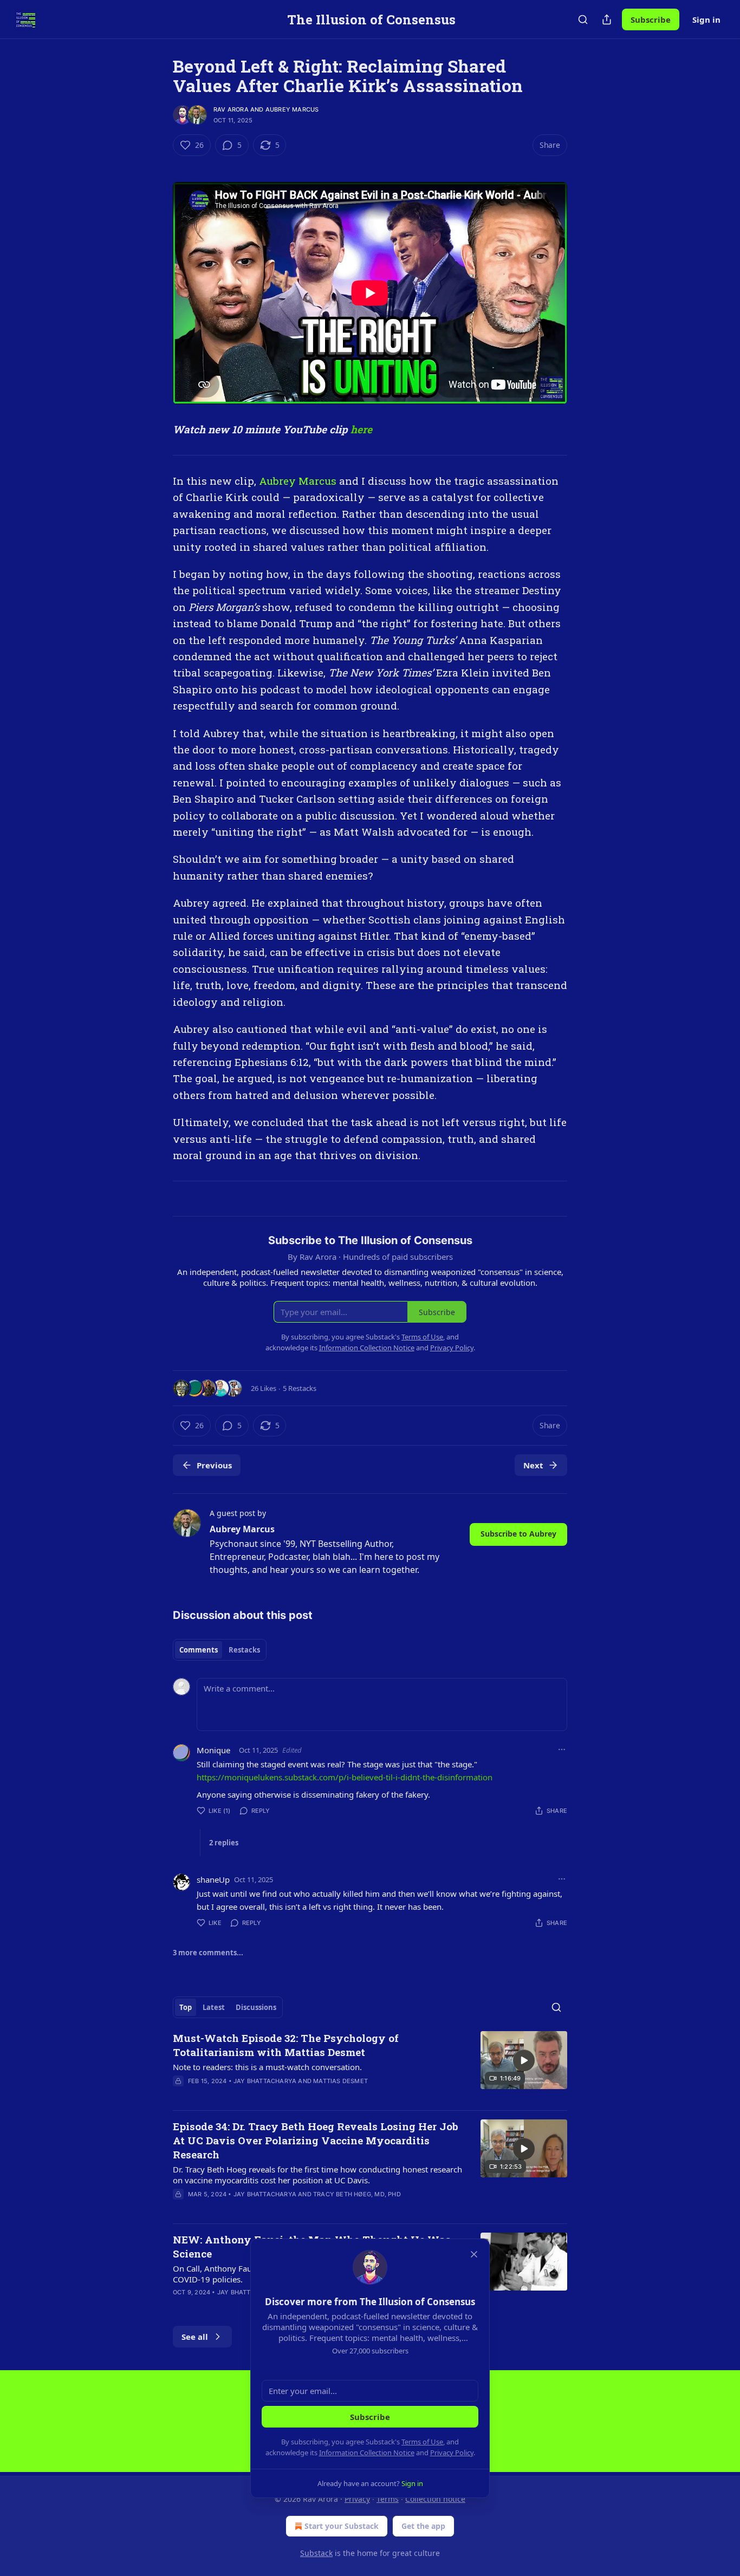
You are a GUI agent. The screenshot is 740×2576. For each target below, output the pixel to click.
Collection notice (435, 2499)
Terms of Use (422, 2442)
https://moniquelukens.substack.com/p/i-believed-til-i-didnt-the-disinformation (345, 1777)
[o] (524, 2060)
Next (533, 1465)
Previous (214, 1465)
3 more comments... (208, 1953)
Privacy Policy (452, 2453)
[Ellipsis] (562, 1749)
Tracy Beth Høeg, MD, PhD (357, 2194)
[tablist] (220, 1650)
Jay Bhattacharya (265, 2081)
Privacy (357, 2499)
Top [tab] (186, 2007)
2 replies (224, 1843)
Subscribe (651, 19)
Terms (388, 2499)
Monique (213, 1750)
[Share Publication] (607, 19)
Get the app (423, 2526)
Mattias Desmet (340, 2081)
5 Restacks (300, 1388)
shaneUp (213, 1879)
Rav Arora (231, 109)
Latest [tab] (214, 2007)
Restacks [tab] (244, 1650)
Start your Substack (342, 2526)
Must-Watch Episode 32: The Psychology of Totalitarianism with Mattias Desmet (286, 2045)
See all (195, 2337)
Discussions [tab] (256, 2007)
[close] (474, 2254)
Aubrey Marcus (292, 109)
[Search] (583, 19)
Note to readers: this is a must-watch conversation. (267, 2067)
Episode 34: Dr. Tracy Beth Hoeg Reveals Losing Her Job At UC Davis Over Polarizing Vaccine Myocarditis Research (316, 2140)
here (361, 429)
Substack (316, 2553)
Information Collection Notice (367, 2453)
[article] (370, 2066)
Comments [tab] (199, 1650)
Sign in (706, 19)
